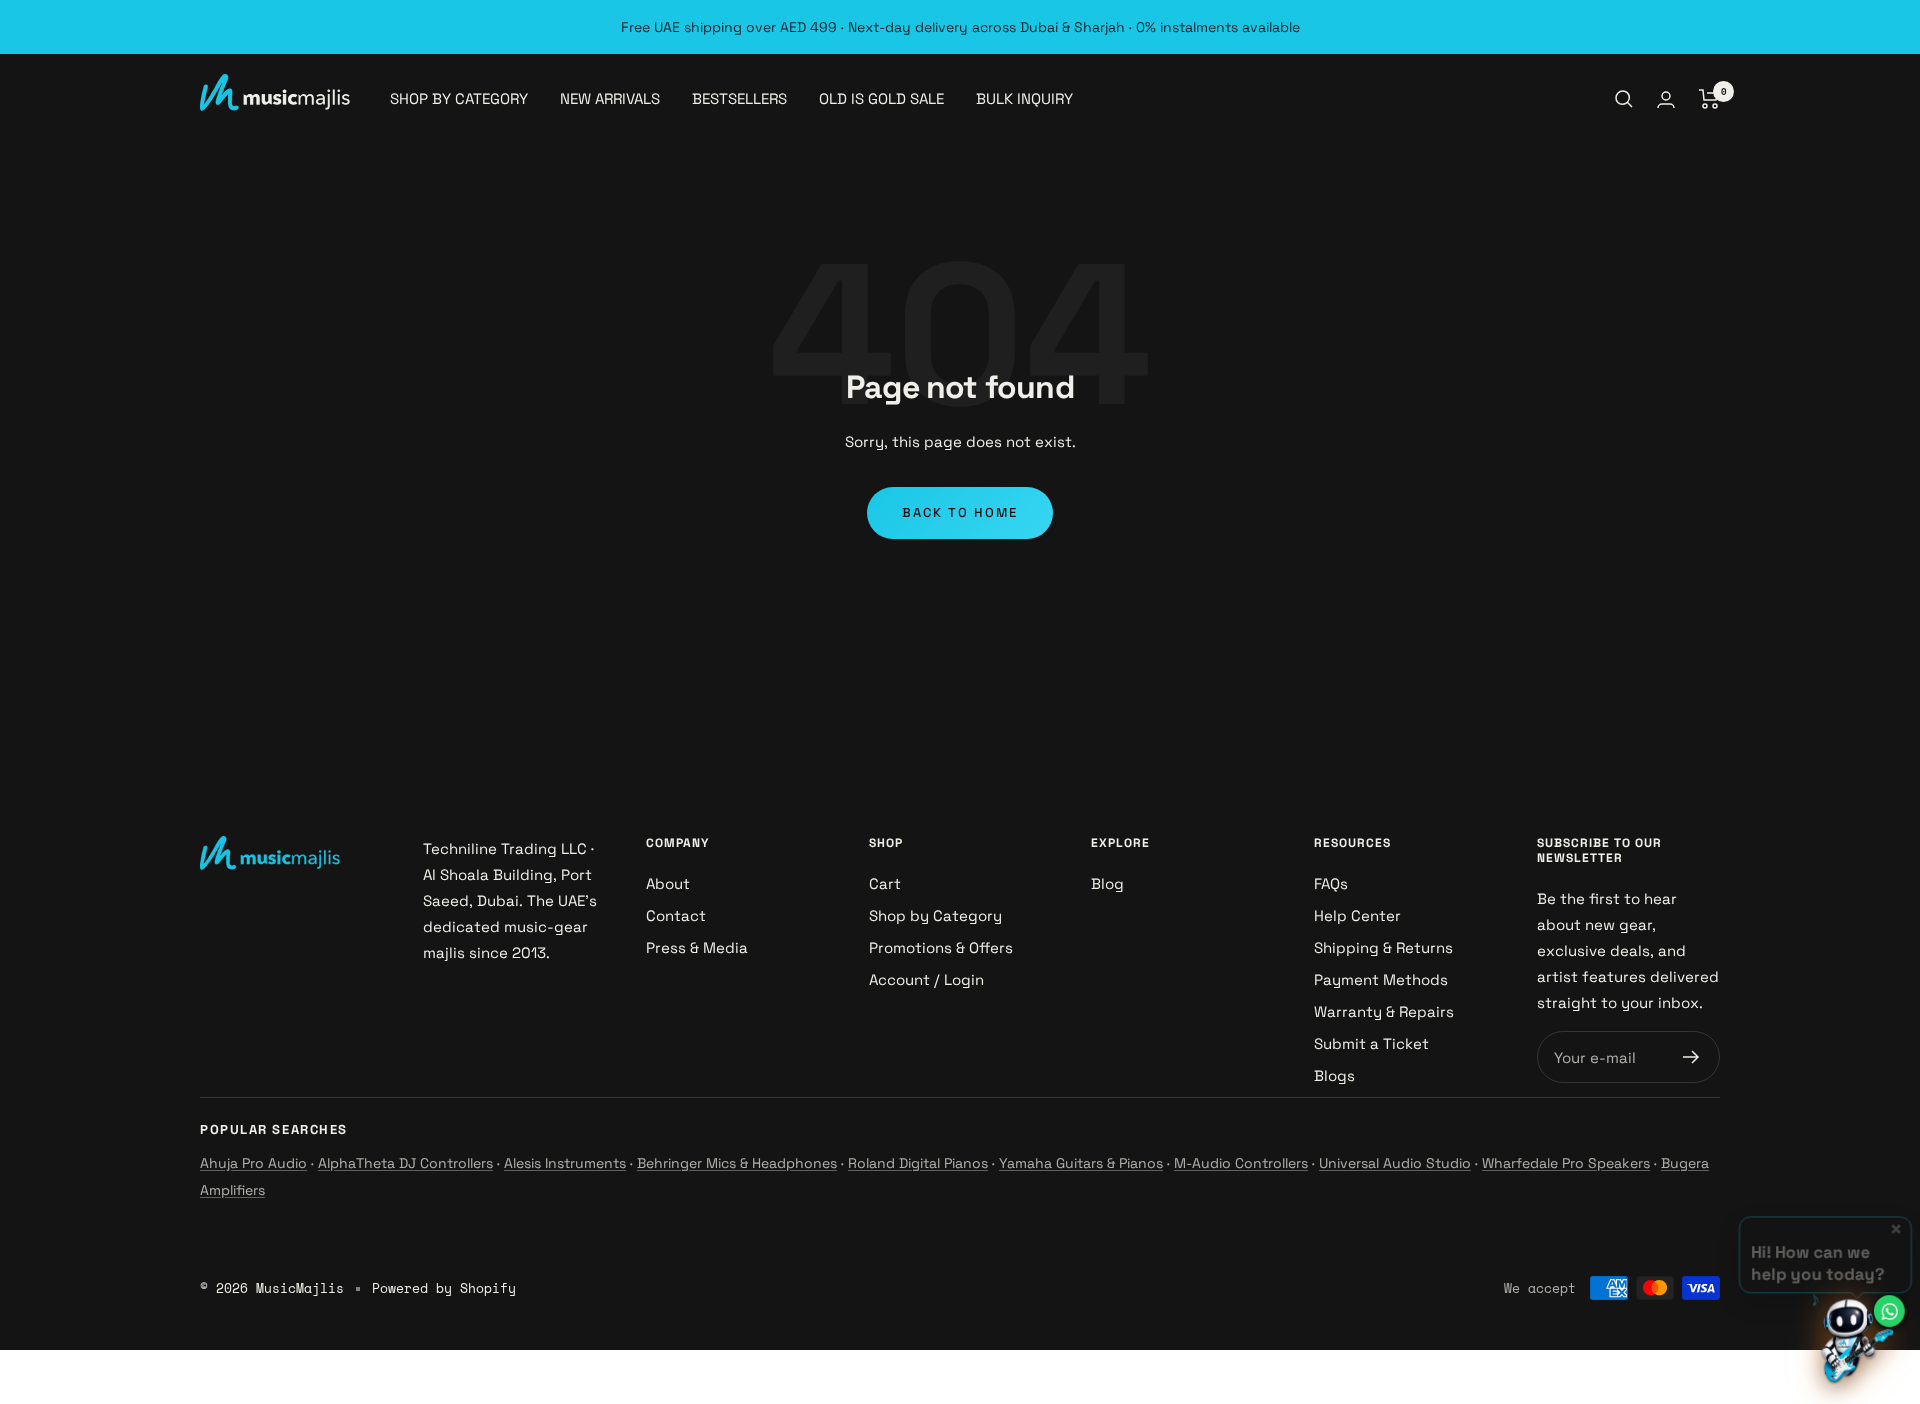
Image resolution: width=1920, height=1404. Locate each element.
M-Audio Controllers (1241, 1163)
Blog (1107, 883)
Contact (676, 915)
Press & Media (697, 947)
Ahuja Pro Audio (253, 1163)
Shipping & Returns (1383, 947)
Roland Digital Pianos (918, 1163)
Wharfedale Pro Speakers (1566, 1163)
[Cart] (1709, 99)
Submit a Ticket (1371, 1043)
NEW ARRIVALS (610, 98)
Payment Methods (1381, 979)
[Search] (1624, 99)
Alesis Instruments (565, 1163)
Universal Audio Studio (1395, 1163)
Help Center (1357, 915)
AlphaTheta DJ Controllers (405, 1163)
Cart (885, 883)
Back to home (960, 512)
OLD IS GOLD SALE (881, 98)
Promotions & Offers (941, 947)
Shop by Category (935, 915)
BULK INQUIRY (1024, 98)
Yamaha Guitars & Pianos (1081, 1163)
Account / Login (926, 979)
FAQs (1331, 883)
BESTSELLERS (739, 98)
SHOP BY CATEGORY (459, 98)
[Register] (1691, 1057)
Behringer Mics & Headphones (737, 1163)
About (668, 883)
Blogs (1334, 1075)
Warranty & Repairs (1384, 1011)
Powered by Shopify (444, 1288)
